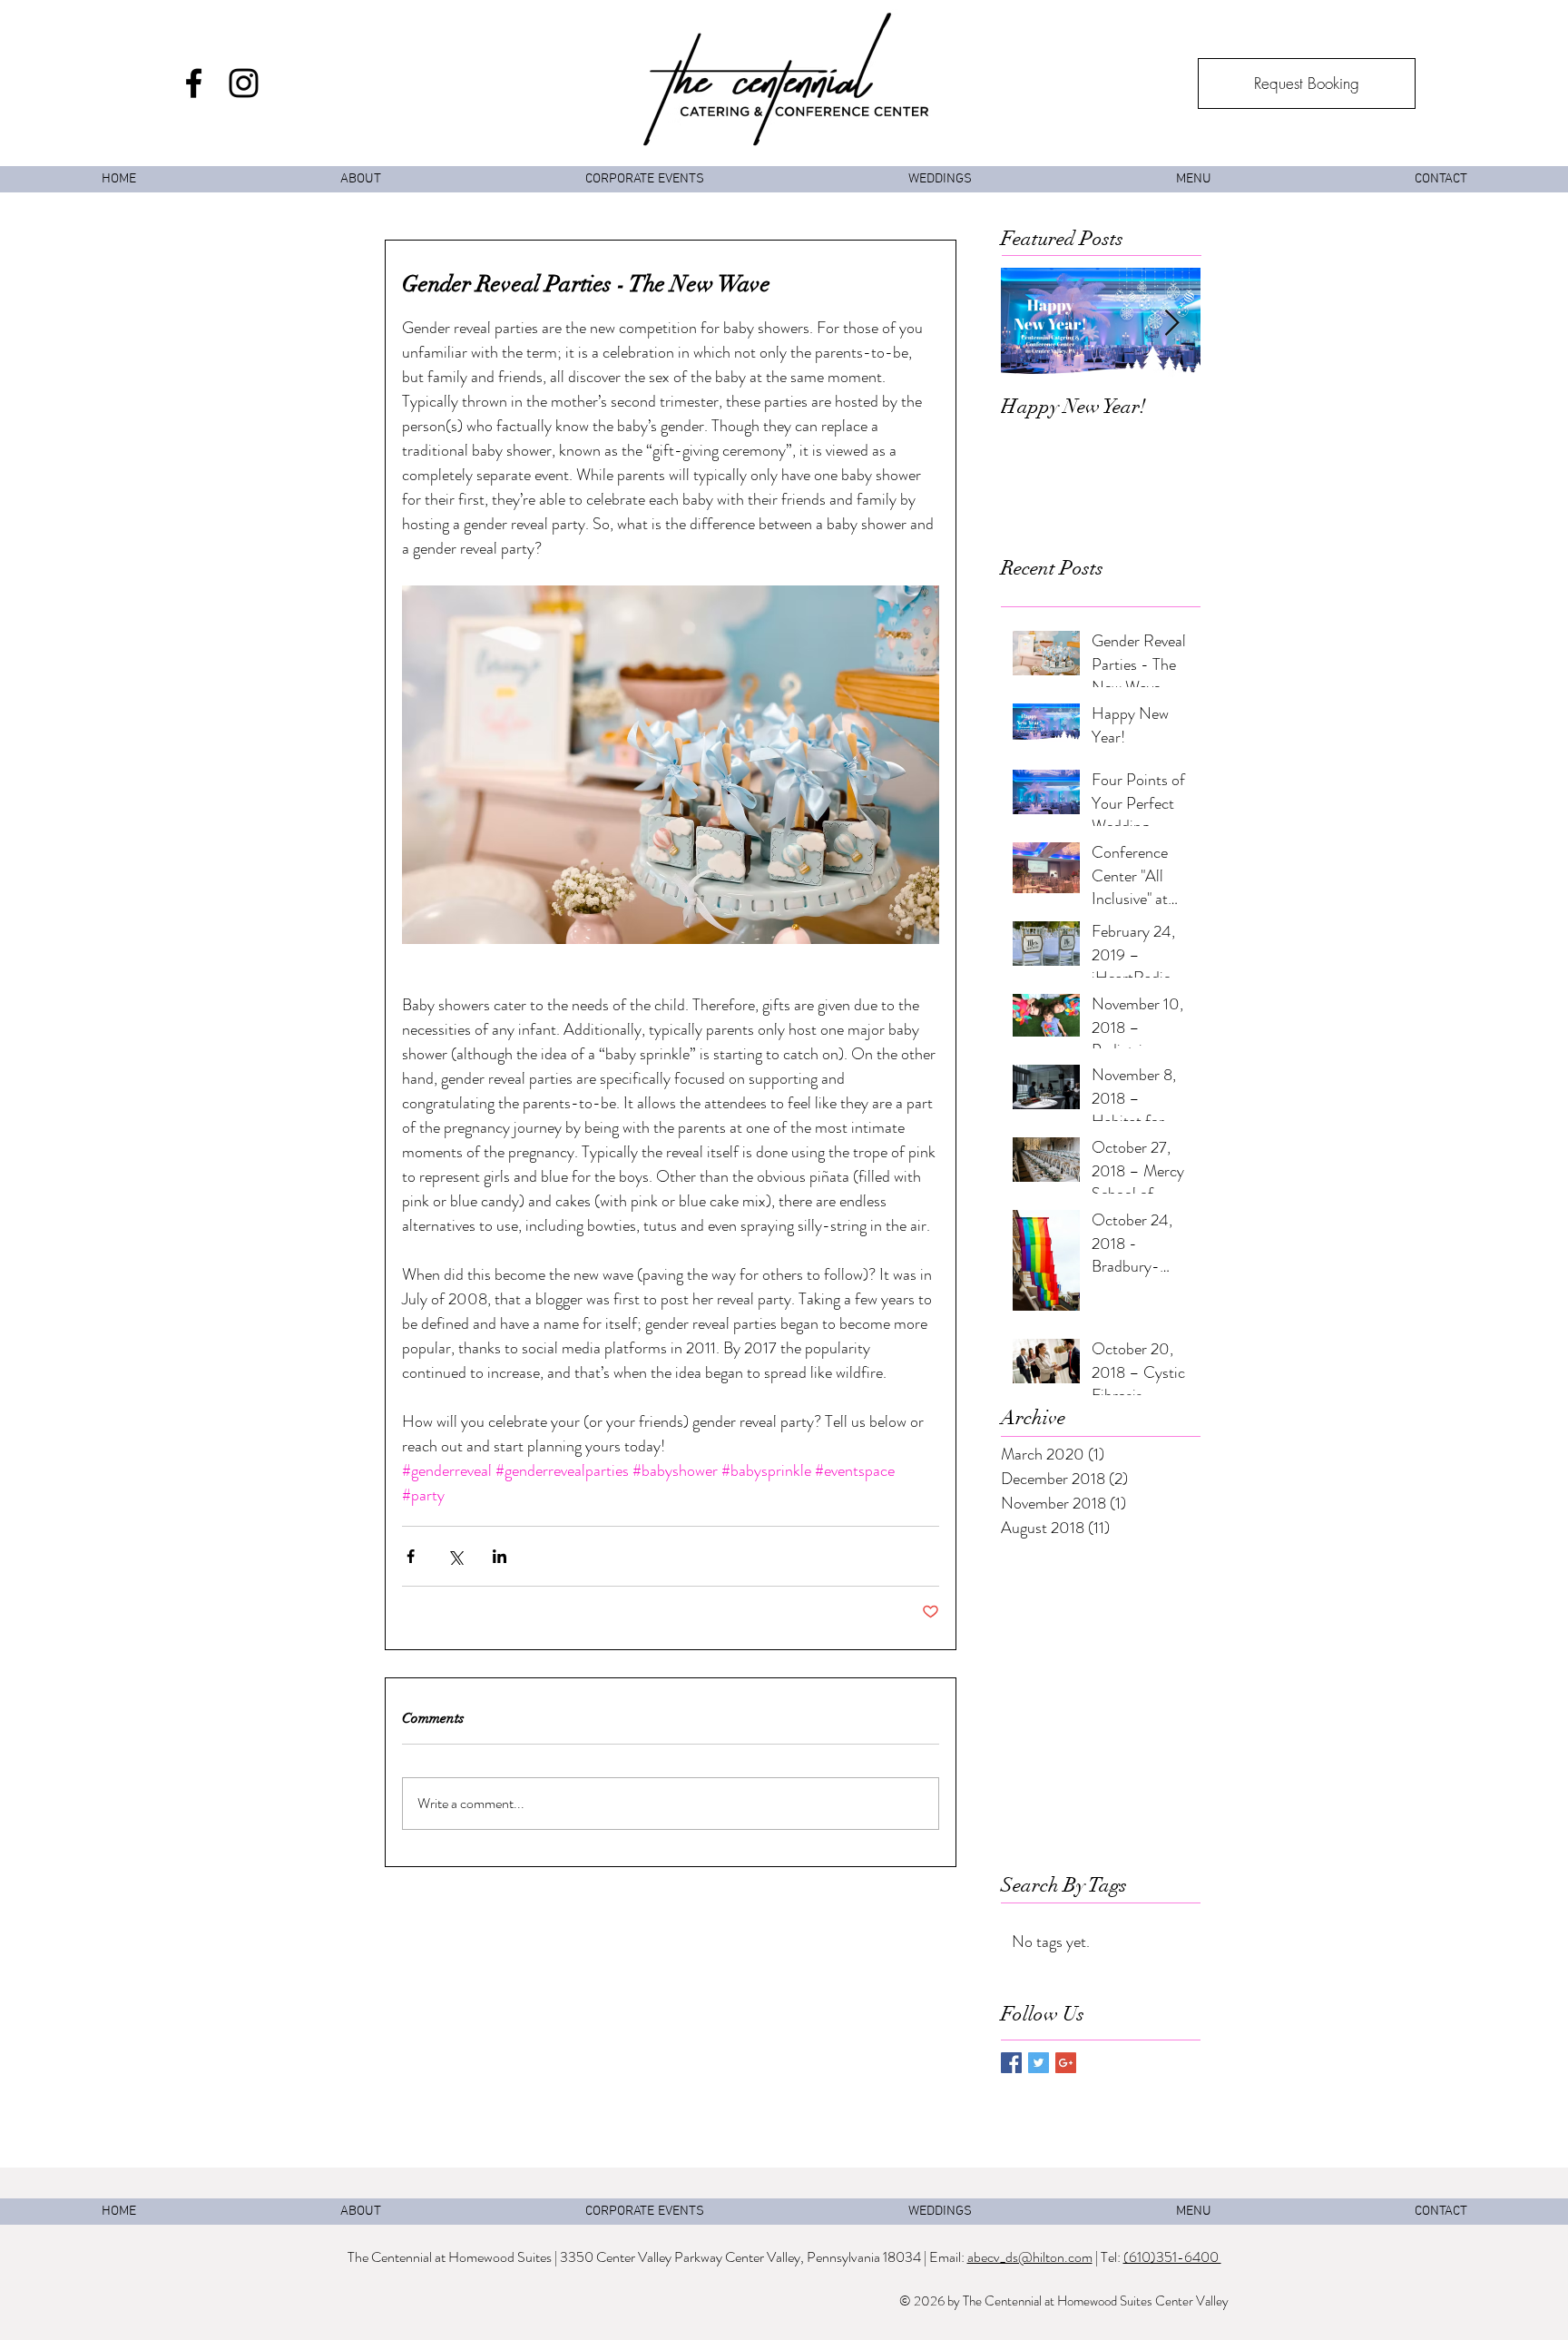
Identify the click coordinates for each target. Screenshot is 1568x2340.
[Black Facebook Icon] (194, 83)
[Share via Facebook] (411, 1556)
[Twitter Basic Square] (1039, 2063)
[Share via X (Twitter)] (455, 1556)
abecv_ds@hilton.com (1030, 2257)
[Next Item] (1171, 324)
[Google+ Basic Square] (1066, 2063)
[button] (1193, 179)
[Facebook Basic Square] (1011, 2063)
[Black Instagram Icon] (244, 83)
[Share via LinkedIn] (500, 1556)
